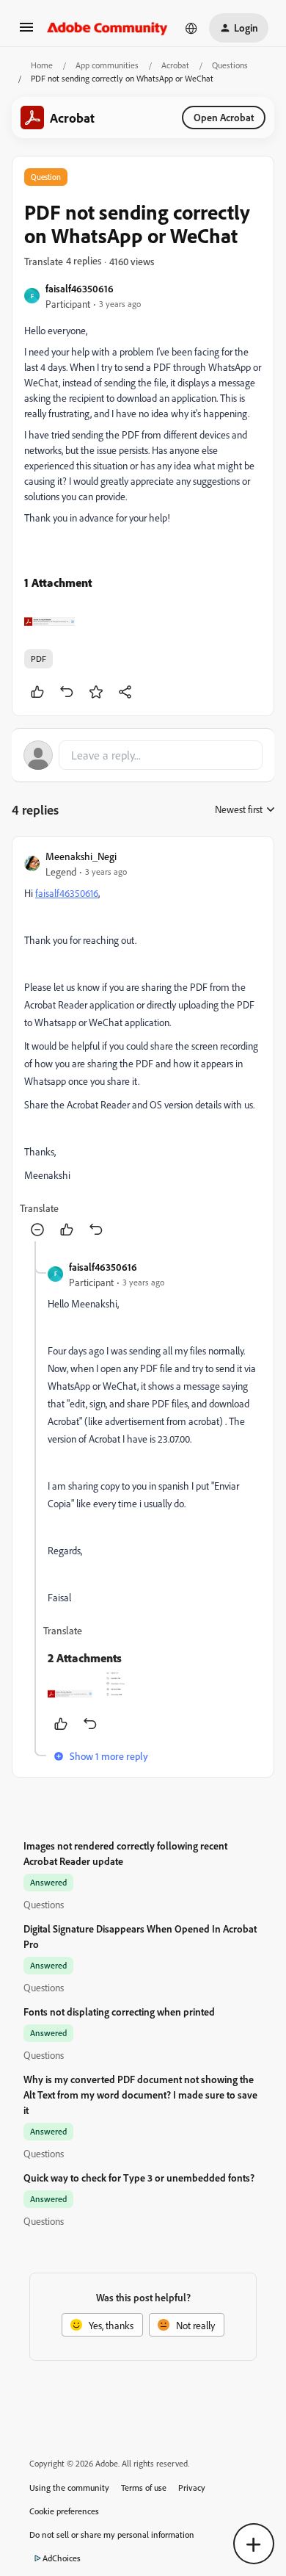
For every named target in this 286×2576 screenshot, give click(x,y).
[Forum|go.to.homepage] (107, 28)
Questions (230, 65)
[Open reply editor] (143, 755)
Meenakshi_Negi (81, 856)
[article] (143, 1045)
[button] (26, 32)
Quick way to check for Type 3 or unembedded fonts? (139, 2178)
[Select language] (191, 28)
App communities (107, 65)
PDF (38, 659)
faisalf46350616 (80, 288)
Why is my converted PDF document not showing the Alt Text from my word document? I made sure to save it (140, 2095)
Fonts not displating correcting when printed (119, 2012)
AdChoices (62, 2558)
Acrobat (175, 65)
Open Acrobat (224, 117)
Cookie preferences (64, 2511)
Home (42, 65)
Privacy (192, 2487)
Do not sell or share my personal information (112, 2534)
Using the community (69, 2487)
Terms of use (144, 2487)
